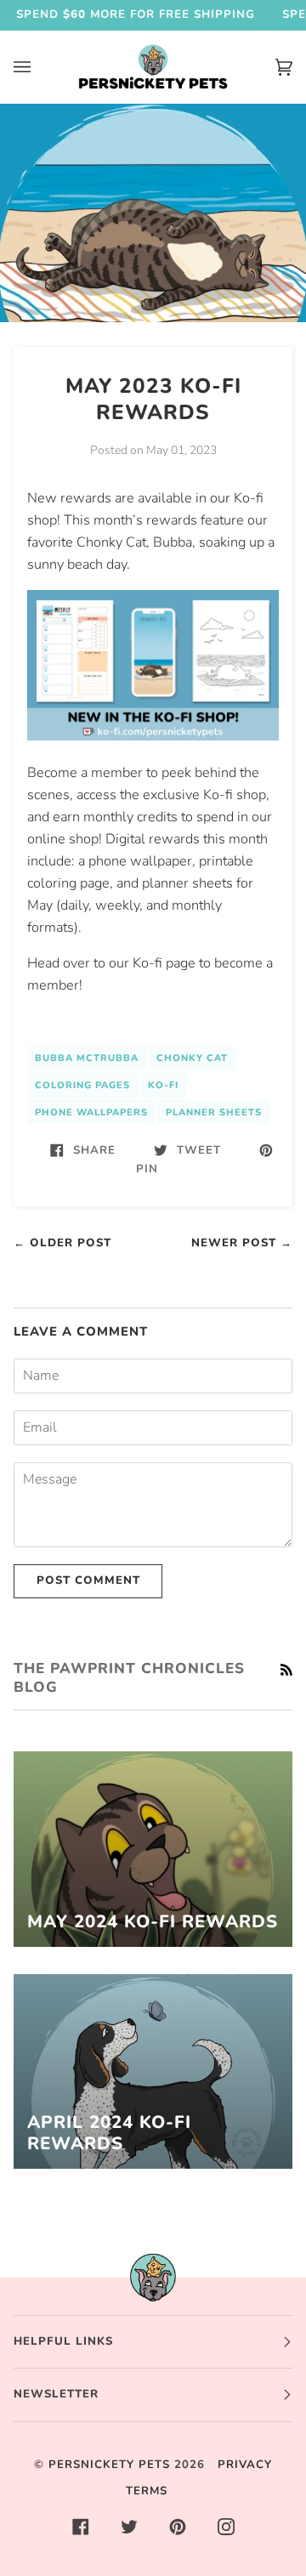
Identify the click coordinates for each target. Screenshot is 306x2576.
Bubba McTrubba (87, 1058)
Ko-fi (163, 1085)
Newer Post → (242, 1243)
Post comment (88, 1580)
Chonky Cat (192, 1058)
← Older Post (62, 1243)
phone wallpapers (91, 1112)
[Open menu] (39, 67)
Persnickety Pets (109, 2465)
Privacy (245, 2465)
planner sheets (214, 1112)
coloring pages (82, 1085)
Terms (147, 2491)
